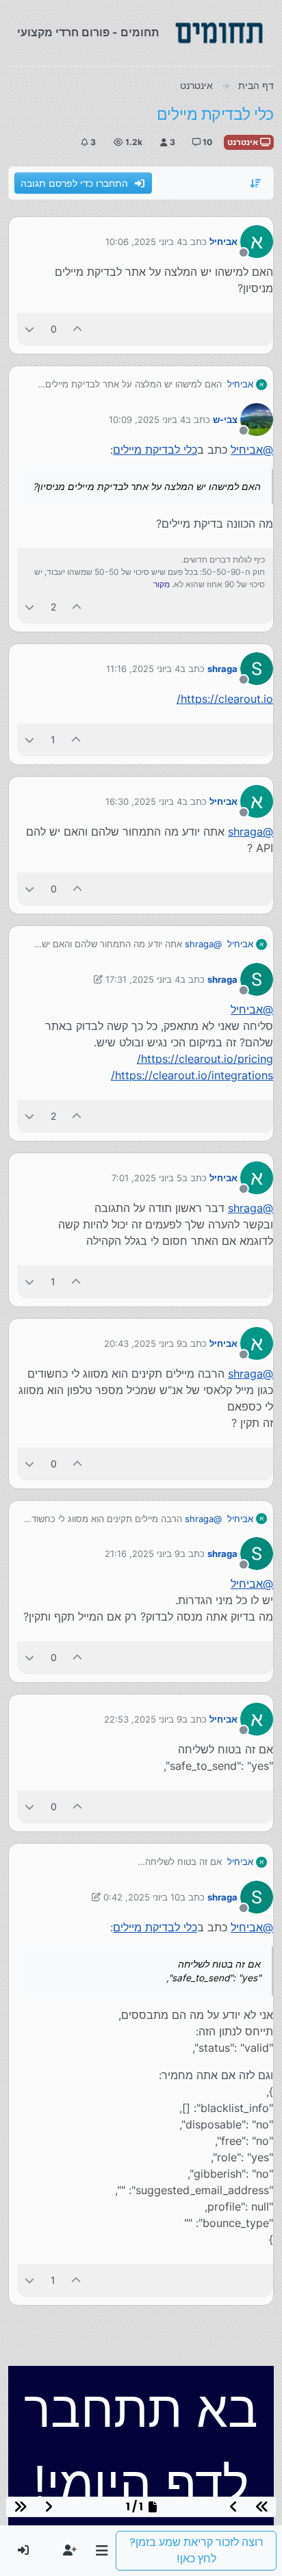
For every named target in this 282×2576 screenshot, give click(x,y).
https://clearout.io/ (225, 699)
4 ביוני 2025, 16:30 (144, 801)
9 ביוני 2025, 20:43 (143, 1343)
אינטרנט (244, 142)
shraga (222, 669)
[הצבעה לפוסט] (78, 329)
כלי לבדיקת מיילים (155, 450)
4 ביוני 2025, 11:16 (143, 669)
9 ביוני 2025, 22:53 (143, 1719)
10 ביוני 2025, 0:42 (142, 1897)
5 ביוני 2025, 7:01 (147, 1178)
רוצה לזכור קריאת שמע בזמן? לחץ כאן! (196, 2550)
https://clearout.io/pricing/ (205, 1059)
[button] (102, 2551)
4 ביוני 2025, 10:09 (147, 420)
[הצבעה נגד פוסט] (29, 329)
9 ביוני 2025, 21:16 (142, 1554)
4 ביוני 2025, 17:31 (143, 979)
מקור (162, 584)
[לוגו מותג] (219, 33)
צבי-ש (225, 420)
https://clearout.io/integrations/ (192, 1075)
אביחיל (223, 242)
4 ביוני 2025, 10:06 (144, 242)
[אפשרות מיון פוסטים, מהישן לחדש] (256, 183)
